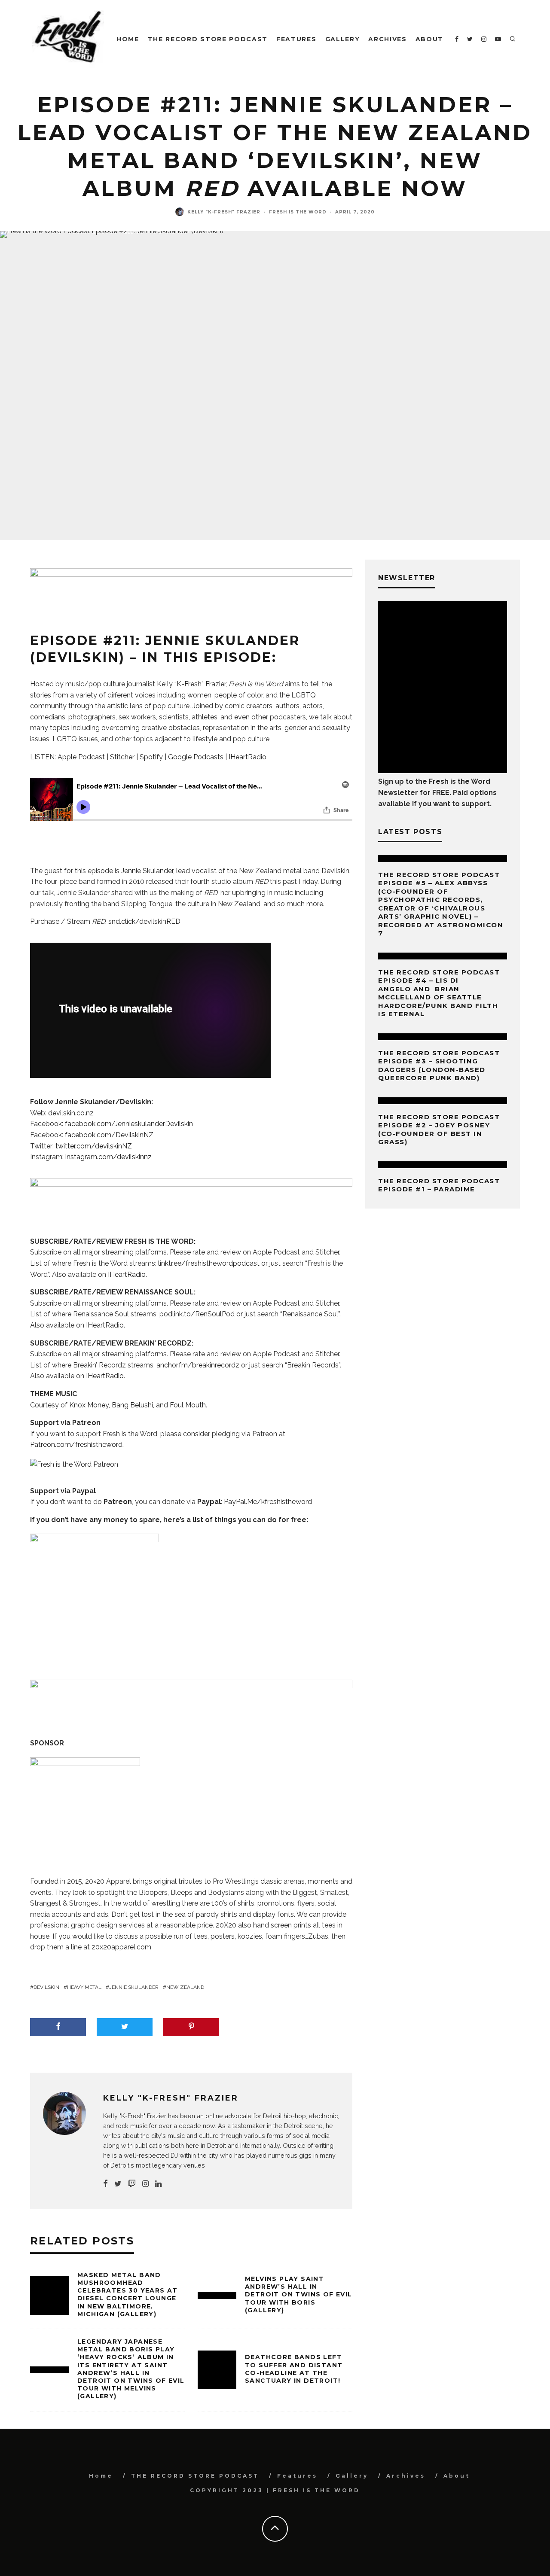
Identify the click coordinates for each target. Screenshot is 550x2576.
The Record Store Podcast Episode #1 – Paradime (439, 1185)
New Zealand (185, 1987)
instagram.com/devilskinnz (108, 1157)
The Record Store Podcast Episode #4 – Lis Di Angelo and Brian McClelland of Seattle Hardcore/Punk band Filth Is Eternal (439, 993)
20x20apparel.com (121, 1947)
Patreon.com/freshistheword (76, 1445)
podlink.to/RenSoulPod (197, 1314)
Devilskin (335, 871)
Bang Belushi (132, 1405)
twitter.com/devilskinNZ (94, 1146)
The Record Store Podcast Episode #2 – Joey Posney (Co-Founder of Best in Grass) (439, 1130)
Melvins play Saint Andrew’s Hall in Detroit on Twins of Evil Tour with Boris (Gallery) (299, 2294)
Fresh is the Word (298, 212)
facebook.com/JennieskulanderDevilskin (129, 1124)
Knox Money (89, 1405)
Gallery (343, 39)
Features (296, 39)
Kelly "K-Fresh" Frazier (224, 212)
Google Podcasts (196, 757)
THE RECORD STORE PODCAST (208, 39)
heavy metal (84, 1987)
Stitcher (122, 757)
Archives (387, 39)
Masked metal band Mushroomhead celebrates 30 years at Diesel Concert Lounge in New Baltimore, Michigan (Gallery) (128, 2294)
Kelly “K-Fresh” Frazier (191, 684)
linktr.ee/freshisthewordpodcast (209, 1263)
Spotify (151, 757)
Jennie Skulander (147, 871)
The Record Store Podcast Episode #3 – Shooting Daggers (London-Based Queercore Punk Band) (439, 1066)
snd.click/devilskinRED (144, 921)
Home (128, 39)
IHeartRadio (247, 757)
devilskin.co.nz (71, 1113)
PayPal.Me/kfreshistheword (268, 1502)
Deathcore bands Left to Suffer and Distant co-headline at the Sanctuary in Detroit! (294, 2369)
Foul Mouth (188, 1405)
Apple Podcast (81, 757)
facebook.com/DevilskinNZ (109, 1135)
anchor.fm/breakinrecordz (198, 1365)
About (429, 39)
